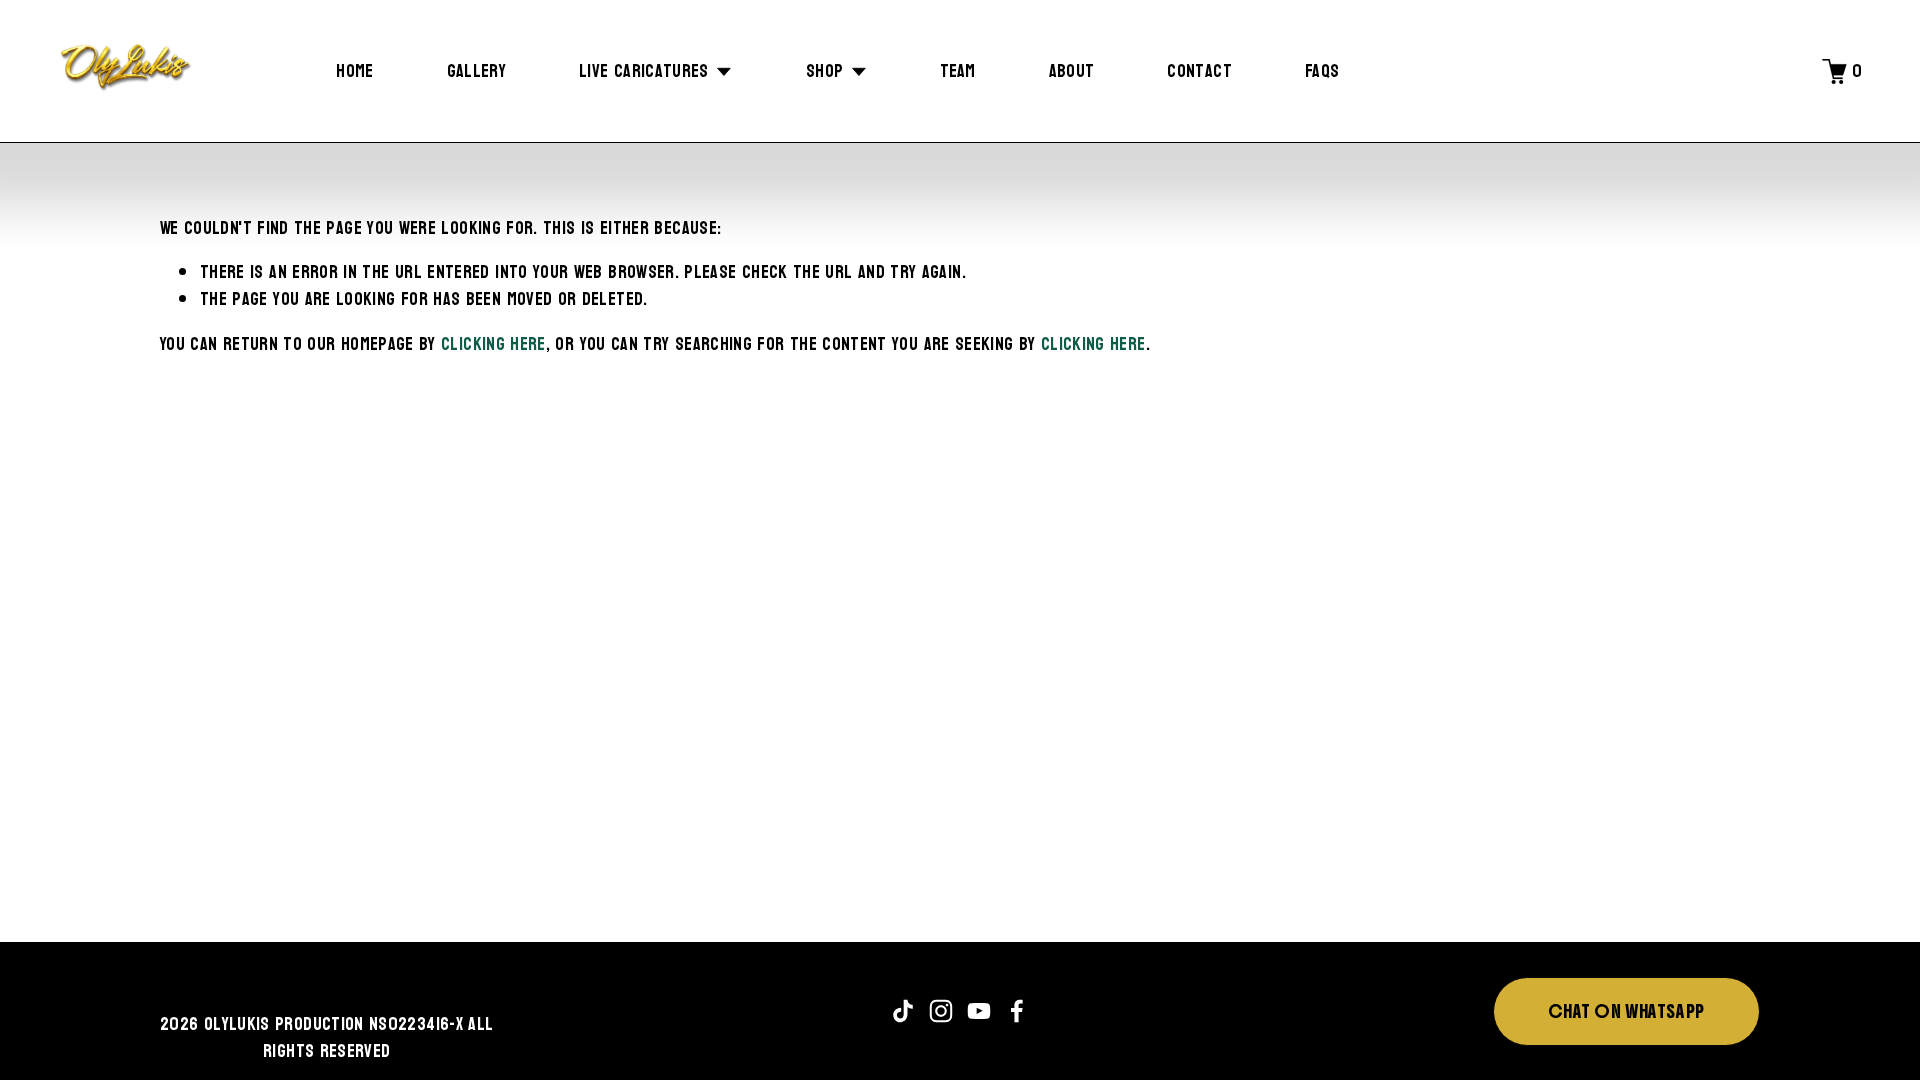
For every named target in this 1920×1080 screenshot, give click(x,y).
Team (957, 71)
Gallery (477, 71)
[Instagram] (941, 1011)
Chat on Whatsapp (1626, 1011)
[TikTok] (903, 1011)
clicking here (493, 344)
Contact (1199, 71)
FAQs (1322, 71)
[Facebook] (1017, 1011)
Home (354, 71)
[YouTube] (979, 1011)
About (1072, 71)
